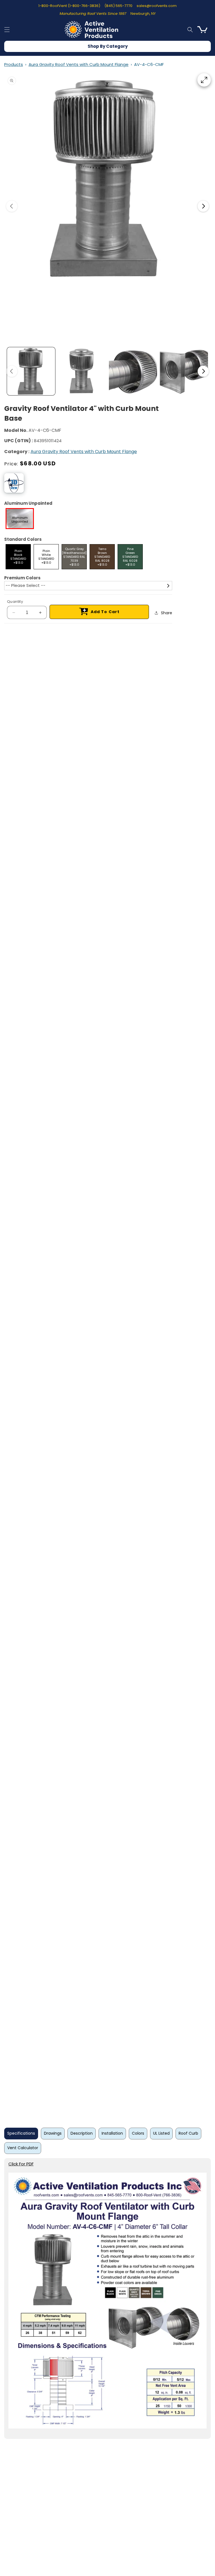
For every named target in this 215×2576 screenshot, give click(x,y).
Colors (138, 2133)
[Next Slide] (203, 206)
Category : (17, 452)
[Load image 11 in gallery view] (184, 371)
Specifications (21, 2133)
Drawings (53, 2133)
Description (82, 2133)
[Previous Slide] (12, 206)
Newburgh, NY (143, 14)
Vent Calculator (23, 2148)
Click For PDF (21, 2164)
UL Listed (161, 2133)
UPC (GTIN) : (18, 441)
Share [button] (167, 613)
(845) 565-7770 (118, 6)
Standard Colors (23, 539)
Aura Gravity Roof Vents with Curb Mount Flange (79, 64)
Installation (112, 2133)
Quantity (15, 602)
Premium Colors (22, 578)
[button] (7, 30)
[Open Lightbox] (204, 80)
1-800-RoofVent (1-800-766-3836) (69, 6)
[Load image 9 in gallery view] (82, 371)
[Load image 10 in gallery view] (133, 371)
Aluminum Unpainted (28, 503)
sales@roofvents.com (157, 6)
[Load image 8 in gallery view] (31, 371)
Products (14, 64)
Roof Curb (188, 2133)
